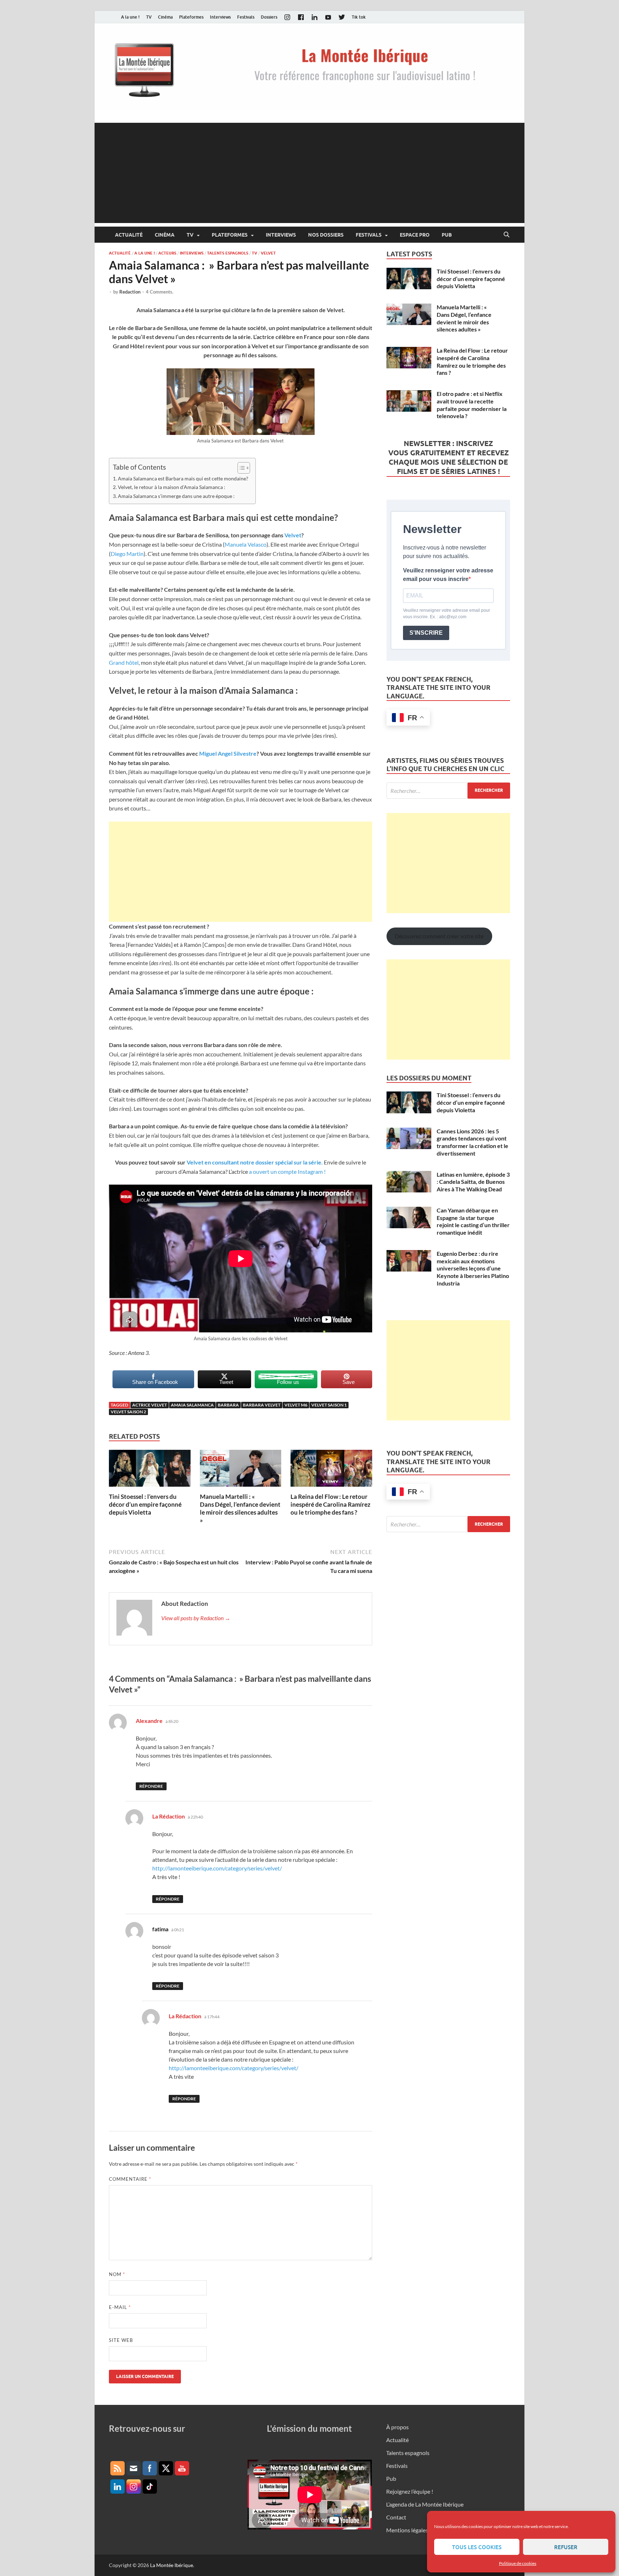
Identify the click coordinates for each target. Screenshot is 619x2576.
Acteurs (167, 253)
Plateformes (191, 17)
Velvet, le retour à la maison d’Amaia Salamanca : (172, 487)
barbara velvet (262, 1405)
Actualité (129, 235)
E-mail (120, 2307)
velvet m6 (296, 1405)
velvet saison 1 (329, 1405)
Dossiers (269, 17)
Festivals (246, 17)
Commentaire (130, 2179)
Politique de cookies (518, 2563)
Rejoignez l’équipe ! (410, 2491)
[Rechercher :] (448, 791)
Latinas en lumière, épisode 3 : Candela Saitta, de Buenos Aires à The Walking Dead (473, 1182)
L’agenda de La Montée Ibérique (425, 2504)
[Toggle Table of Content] (240, 468)
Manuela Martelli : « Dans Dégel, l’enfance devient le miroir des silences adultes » (240, 1508)
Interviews (220, 17)
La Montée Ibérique (172, 2565)
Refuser (566, 2547)
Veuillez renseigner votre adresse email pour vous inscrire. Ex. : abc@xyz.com (447, 614)
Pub (447, 235)
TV (149, 17)
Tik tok (359, 17)
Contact (396, 2517)
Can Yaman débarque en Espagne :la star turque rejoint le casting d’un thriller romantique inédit (473, 1221)
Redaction (130, 292)
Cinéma (165, 17)
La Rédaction (169, 1816)
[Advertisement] (309, 173)
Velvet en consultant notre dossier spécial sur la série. (255, 1162)
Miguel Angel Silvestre (228, 753)
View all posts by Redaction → (196, 1618)
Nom (117, 2274)
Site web (121, 2340)
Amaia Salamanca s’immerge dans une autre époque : (176, 496)
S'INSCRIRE (426, 633)
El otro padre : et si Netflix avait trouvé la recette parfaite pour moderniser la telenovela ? (472, 405)
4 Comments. (160, 292)
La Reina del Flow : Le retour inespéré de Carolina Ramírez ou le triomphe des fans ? (330, 1504)
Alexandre (149, 1721)
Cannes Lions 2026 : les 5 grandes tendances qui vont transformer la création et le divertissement (472, 1142)
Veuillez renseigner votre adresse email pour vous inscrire (448, 575)
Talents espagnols (228, 253)
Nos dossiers (326, 235)
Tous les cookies (477, 2547)
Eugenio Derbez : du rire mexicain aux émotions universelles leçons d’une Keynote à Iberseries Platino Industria (473, 1268)
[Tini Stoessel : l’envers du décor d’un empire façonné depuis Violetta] (150, 1470)
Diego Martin (127, 554)
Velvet (268, 253)
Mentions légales (407, 2530)
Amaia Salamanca (192, 1405)
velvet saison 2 (128, 1412)
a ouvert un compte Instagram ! (287, 1171)
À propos (397, 2427)
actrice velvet (150, 1405)
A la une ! (130, 17)
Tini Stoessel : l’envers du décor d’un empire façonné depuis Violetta (145, 1504)
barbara (228, 1405)
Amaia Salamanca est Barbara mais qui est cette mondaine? (183, 478)
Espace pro (415, 235)
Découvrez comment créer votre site (439, 936)
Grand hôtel (124, 662)
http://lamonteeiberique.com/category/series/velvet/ (217, 1868)
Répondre (151, 1786)
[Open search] (507, 235)
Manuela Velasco (246, 544)
